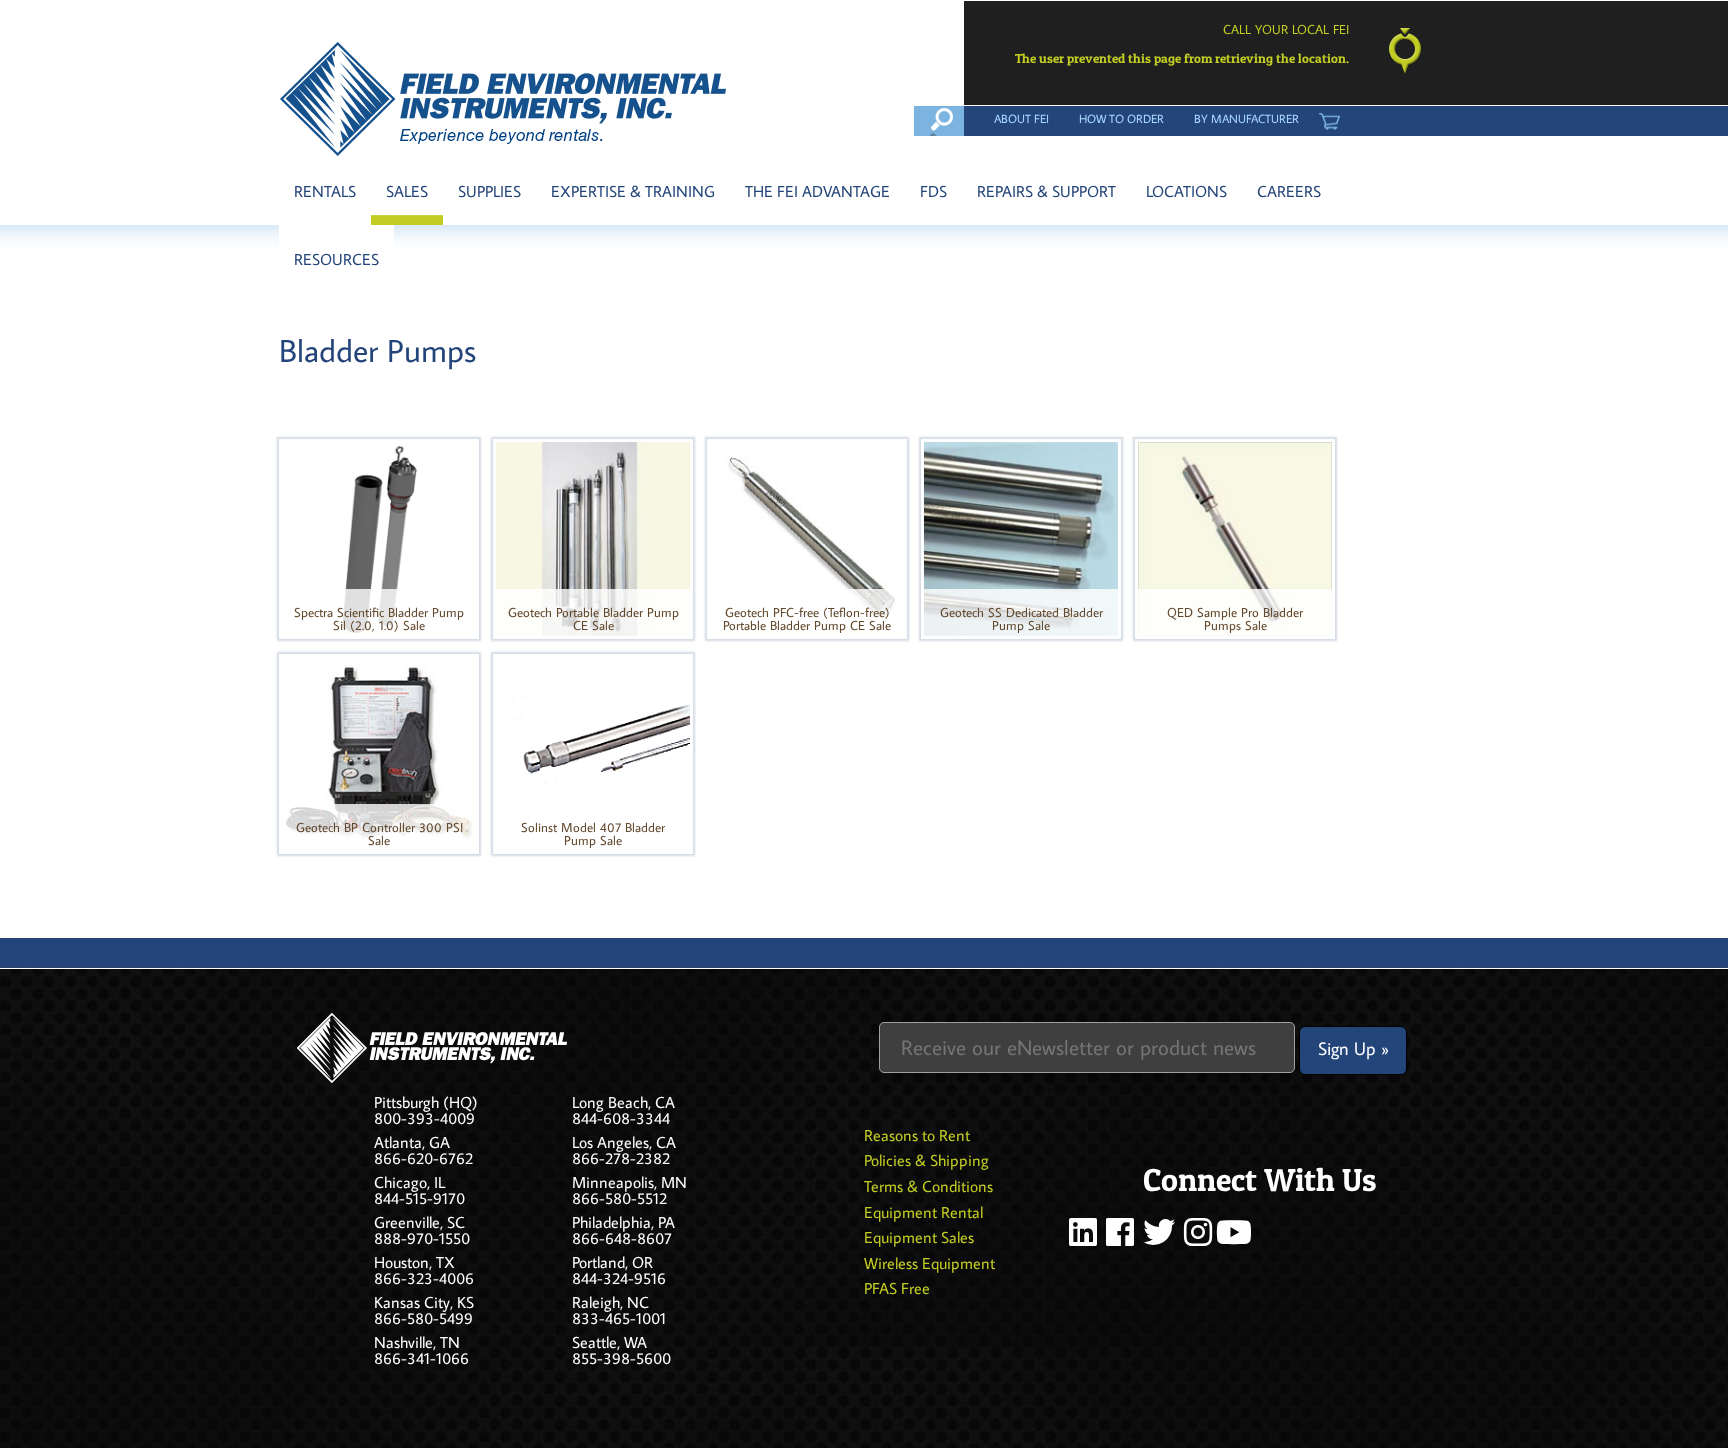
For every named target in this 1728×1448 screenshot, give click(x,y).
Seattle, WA (609, 1342)
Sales (407, 191)
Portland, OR (612, 1262)
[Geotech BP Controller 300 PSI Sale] (379, 752)
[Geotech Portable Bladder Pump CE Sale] (593, 537)
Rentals (325, 191)
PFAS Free (897, 1288)
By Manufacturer (1246, 118)
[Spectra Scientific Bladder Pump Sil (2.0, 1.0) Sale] (379, 537)
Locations (1186, 191)
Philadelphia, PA (623, 1222)
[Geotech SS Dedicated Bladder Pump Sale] (1021, 537)
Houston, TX (414, 1262)
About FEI (1021, 118)
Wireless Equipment (929, 1263)
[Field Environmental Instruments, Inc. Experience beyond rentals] (504, 99)
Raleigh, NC (610, 1302)
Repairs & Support (1046, 191)
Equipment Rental (923, 1212)
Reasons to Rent (917, 1135)
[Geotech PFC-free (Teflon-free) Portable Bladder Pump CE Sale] (807, 537)
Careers (1289, 191)
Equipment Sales (919, 1237)
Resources (336, 259)
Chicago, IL (409, 1182)
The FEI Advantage (817, 191)
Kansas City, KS (424, 1302)
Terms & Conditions (928, 1186)
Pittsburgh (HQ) (426, 1102)
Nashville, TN (417, 1342)
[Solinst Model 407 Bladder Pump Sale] (593, 752)
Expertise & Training (633, 191)
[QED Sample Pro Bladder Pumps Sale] (1235, 537)
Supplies (489, 191)
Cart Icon (1329, 118)
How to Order (1121, 118)
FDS (933, 191)
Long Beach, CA (623, 1102)
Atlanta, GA (412, 1142)
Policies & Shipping (926, 1160)
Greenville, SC (419, 1222)
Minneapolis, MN (629, 1182)
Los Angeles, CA (624, 1142)
